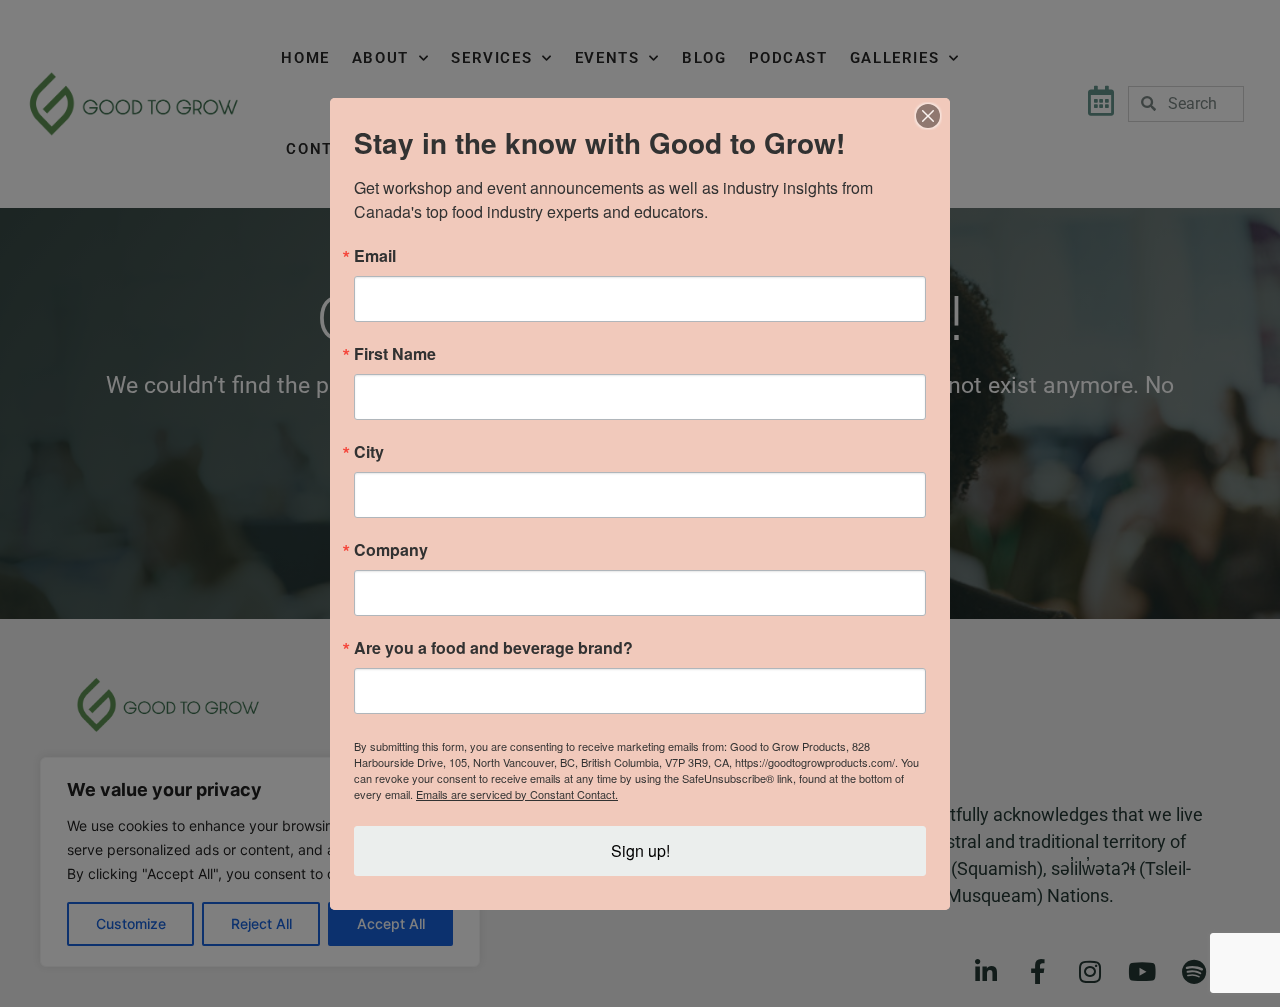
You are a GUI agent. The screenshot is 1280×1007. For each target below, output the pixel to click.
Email (375, 256)
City (369, 452)
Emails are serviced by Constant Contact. (517, 794)
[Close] (928, 116)
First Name (395, 354)
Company (391, 550)
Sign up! (640, 850)
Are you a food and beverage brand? (493, 648)
